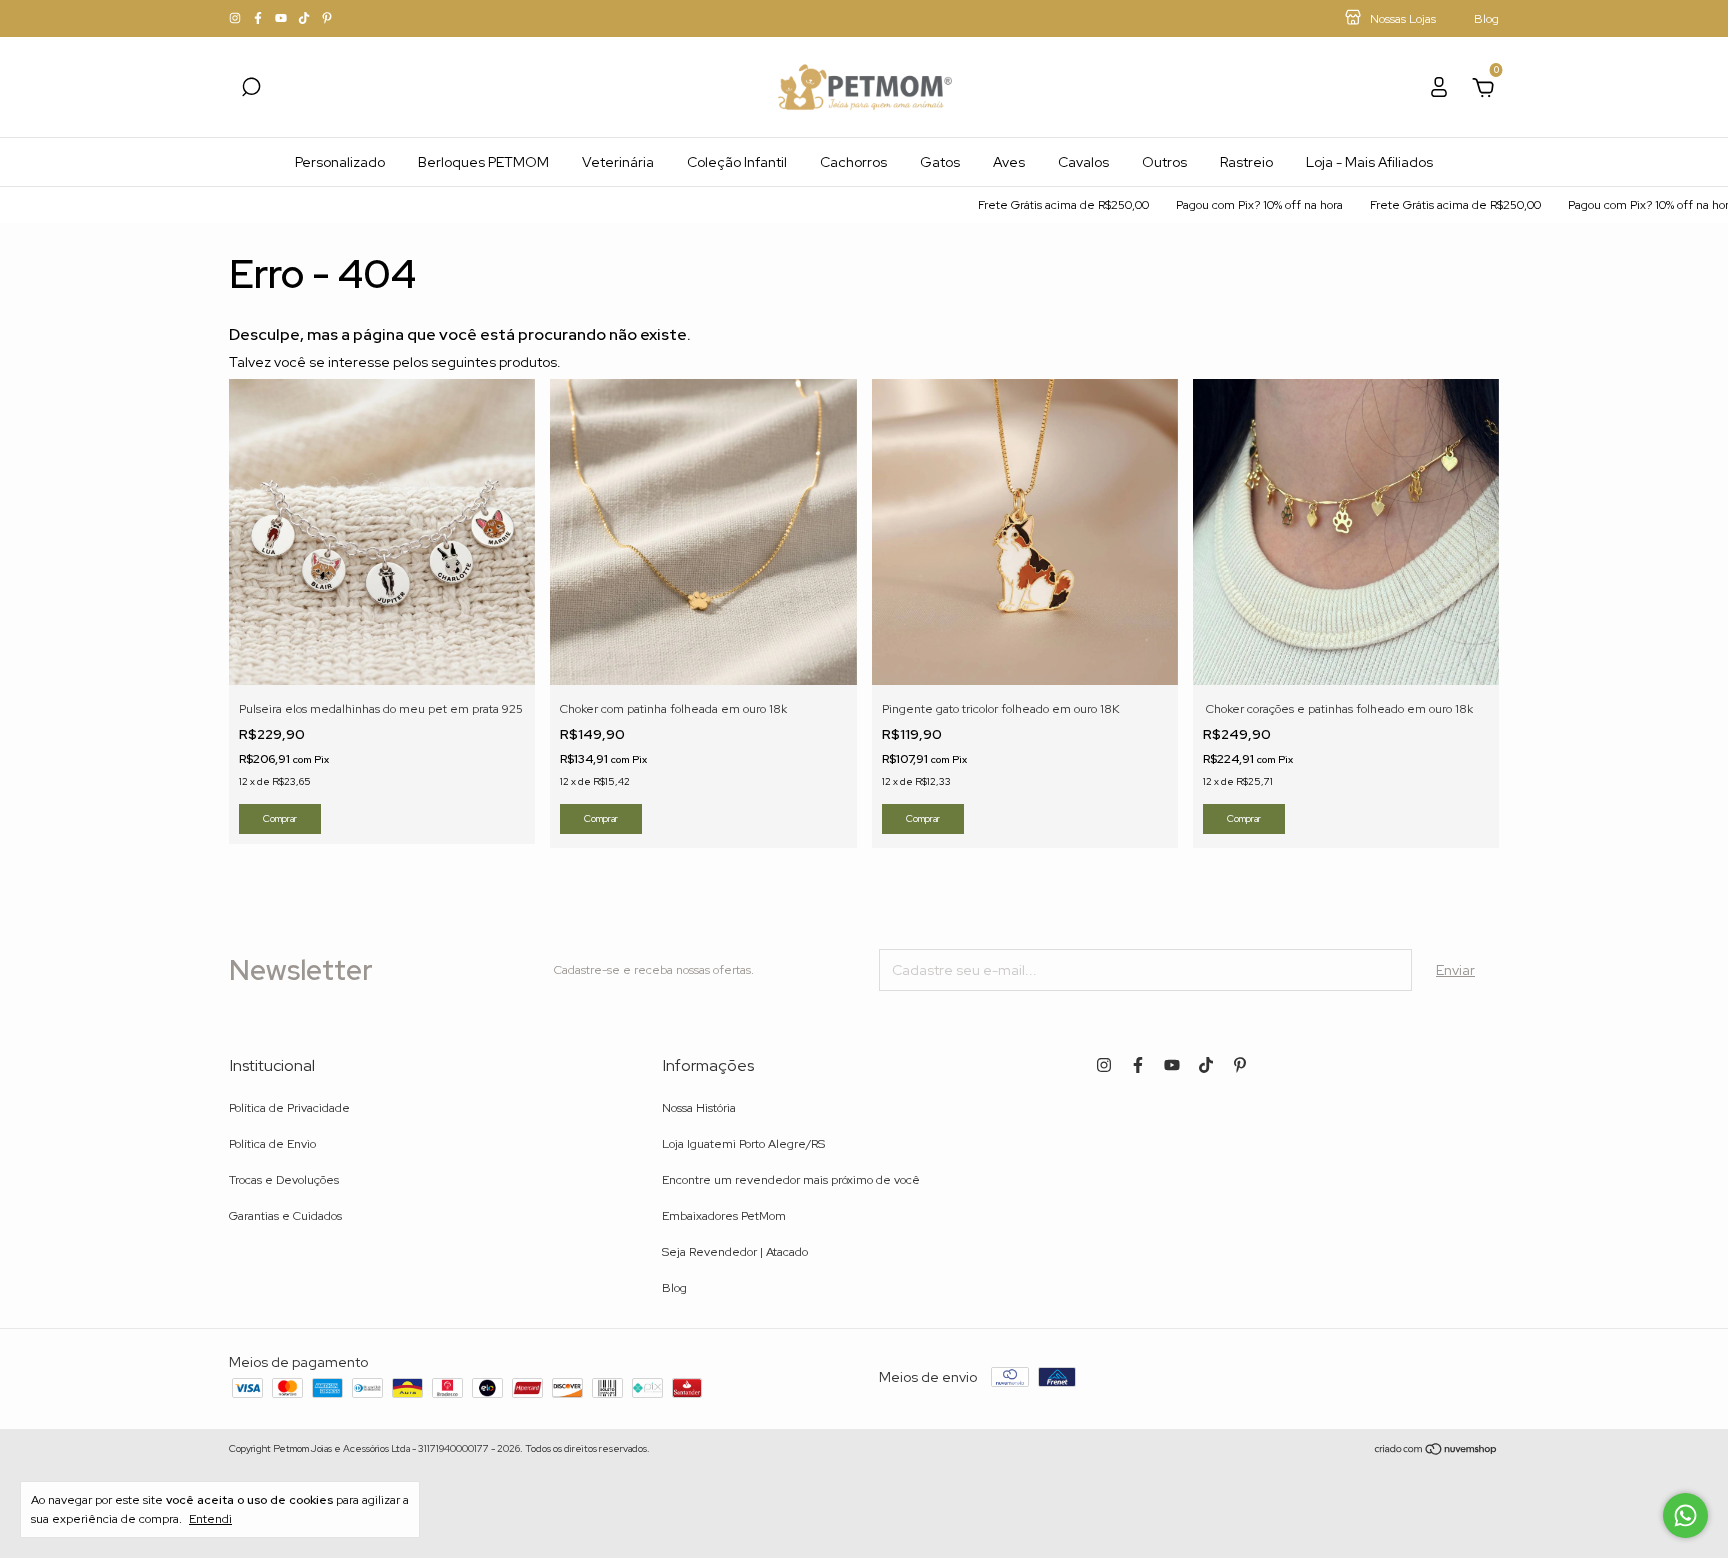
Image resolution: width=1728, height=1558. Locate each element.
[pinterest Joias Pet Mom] (327, 19)
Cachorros (853, 162)
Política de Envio (272, 1144)
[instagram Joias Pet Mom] (236, 19)
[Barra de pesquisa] (251, 90)
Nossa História (699, 1108)
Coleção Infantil (737, 162)
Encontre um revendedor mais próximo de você (791, 1180)
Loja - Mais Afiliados (1369, 162)
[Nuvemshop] (1436, 1451)
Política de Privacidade (289, 1108)
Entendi (210, 1519)
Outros (1164, 162)
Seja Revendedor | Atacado (735, 1252)
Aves (1009, 162)
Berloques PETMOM (483, 162)
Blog (674, 1288)
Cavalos (1083, 162)
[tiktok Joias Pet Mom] (305, 19)
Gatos (940, 162)
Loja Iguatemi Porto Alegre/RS (743, 1144)
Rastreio (1246, 162)
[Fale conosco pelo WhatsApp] (1685, 1515)
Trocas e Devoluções (284, 1180)
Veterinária (618, 162)
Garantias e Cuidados (285, 1216)
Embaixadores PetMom (724, 1216)
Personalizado (340, 162)
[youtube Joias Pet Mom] (282, 19)
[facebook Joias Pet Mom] (259, 19)
